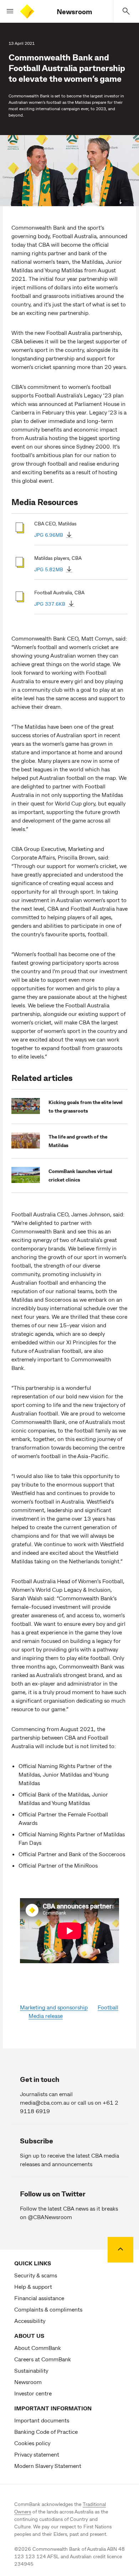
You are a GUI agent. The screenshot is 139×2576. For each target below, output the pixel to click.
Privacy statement (37, 2454)
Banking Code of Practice (46, 2432)
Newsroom (74, 11)
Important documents (42, 2420)
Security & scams (36, 2275)
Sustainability (31, 2370)
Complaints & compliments (48, 2309)
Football (108, 2007)
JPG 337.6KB (50, 604)
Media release (46, 2016)
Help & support (33, 2286)
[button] (7, 11)
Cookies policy (32, 2443)
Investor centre (33, 2393)
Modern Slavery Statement (48, 2466)
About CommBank (38, 2348)
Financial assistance (39, 2298)
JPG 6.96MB (49, 535)
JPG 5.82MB (49, 569)
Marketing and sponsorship (54, 2007)
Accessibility (30, 2321)
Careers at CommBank (43, 2359)
